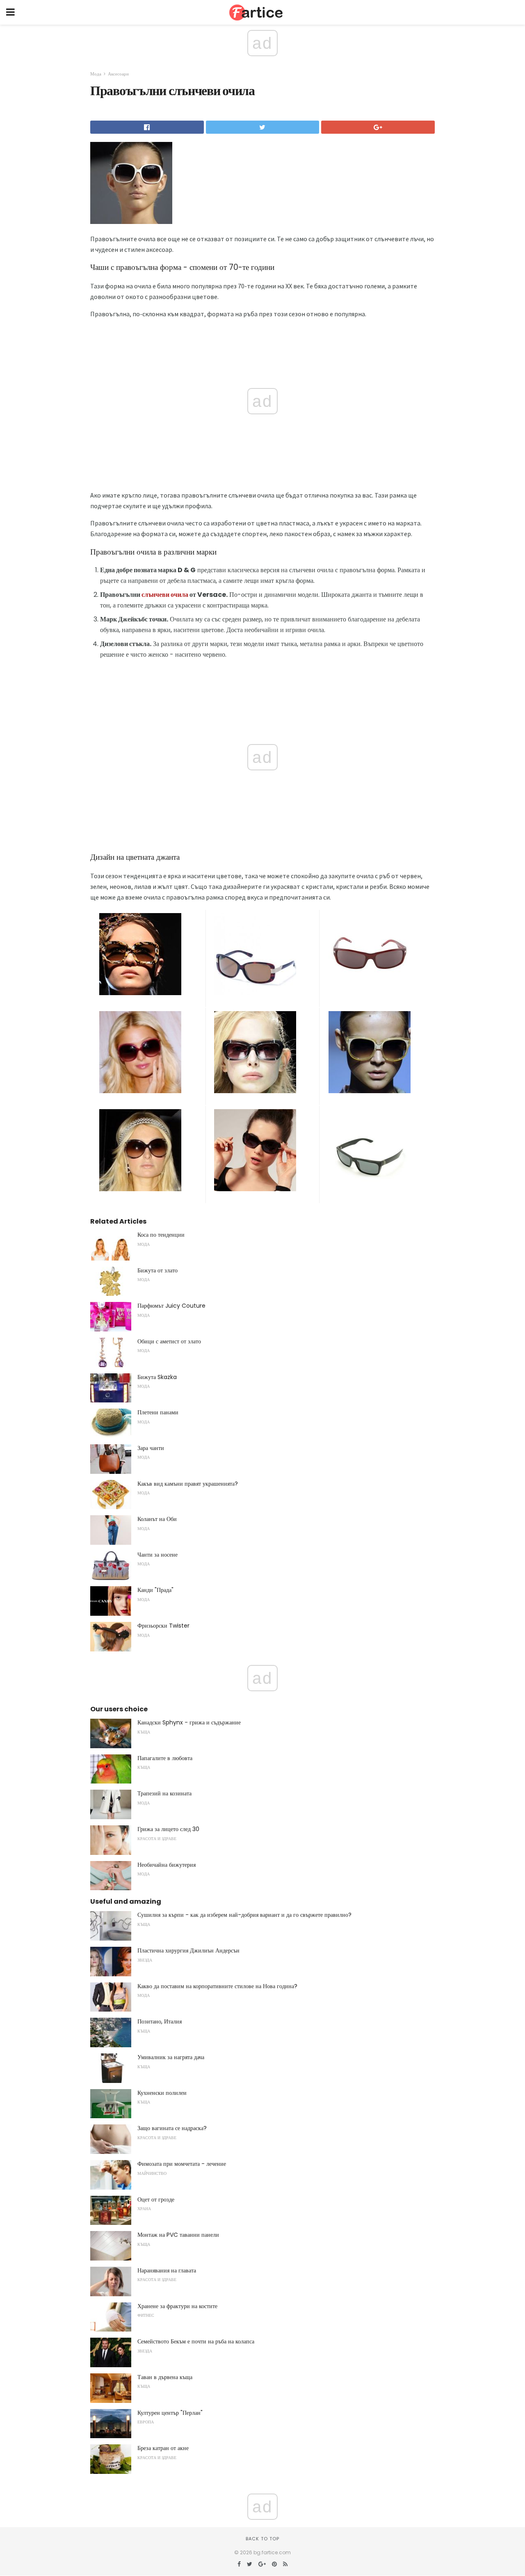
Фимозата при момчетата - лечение (182, 2164)
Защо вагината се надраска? (172, 2128)
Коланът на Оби (157, 1519)
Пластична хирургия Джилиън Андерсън (188, 1950)
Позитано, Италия (160, 2021)
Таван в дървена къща (165, 2377)
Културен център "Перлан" (170, 2413)
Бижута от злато (157, 1270)
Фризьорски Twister (163, 1626)
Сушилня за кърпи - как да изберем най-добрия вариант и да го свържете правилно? (244, 1915)
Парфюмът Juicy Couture (171, 1306)
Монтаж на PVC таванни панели (178, 2235)
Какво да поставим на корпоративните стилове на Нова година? (217, 1986)
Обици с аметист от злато (169, 1341)
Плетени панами (158, 1412)
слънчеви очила (165, 595)
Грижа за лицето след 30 (168, 1829)
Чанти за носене (157, 1555)
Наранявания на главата (167, 2270)
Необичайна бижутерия (167, 1865)
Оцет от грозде (156, 2199)
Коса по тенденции (161, 1235)
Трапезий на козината (164, 1793)
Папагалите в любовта (165, 1758)
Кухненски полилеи (162, 2093)
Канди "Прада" (155, 1590)
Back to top (262, 2539)
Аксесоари (118, 74)
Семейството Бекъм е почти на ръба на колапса (196, 2341)
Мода (96, 74)
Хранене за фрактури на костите (177, 2306)
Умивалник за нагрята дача (171, 2057)
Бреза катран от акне (163, 2448)
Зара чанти (151, 1448)
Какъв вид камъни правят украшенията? (188, 1484)
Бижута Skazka (157, 1377)
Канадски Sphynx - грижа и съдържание (189, 1722)
